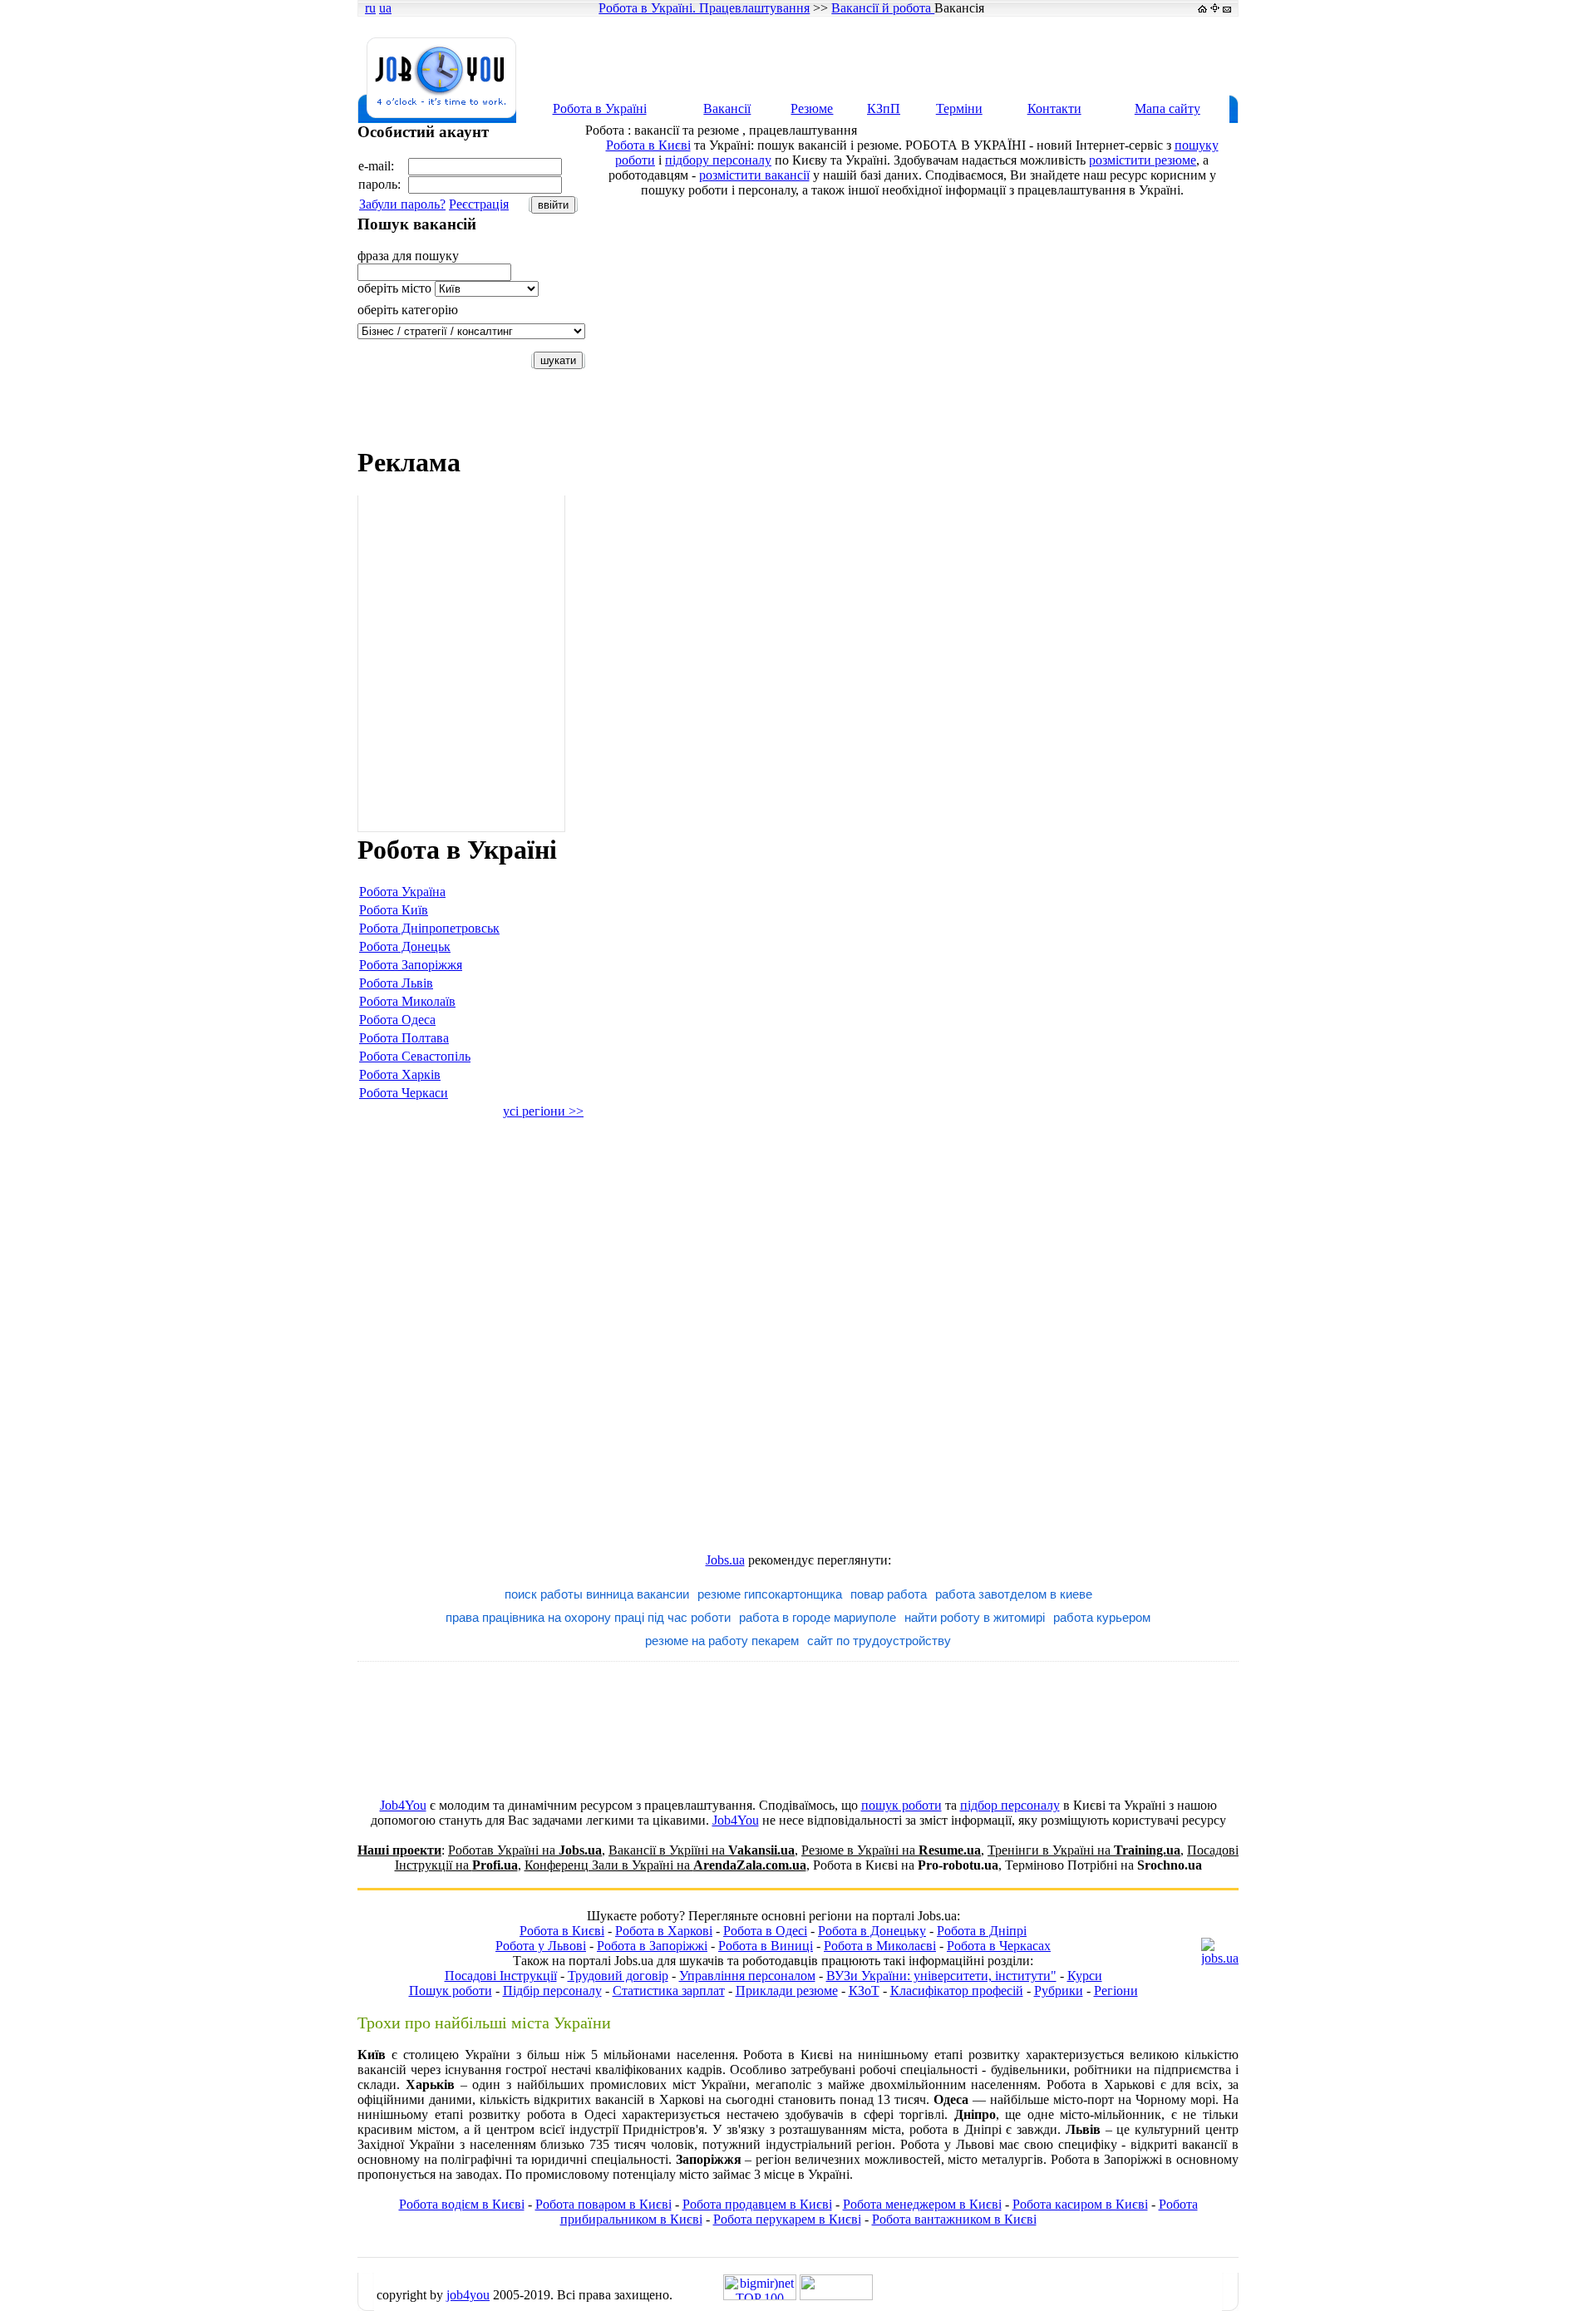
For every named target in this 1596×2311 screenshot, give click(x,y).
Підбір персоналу (552, 1991)
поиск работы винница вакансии (597, 1594)
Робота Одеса (397, 1020)
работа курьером (1102, 1617)
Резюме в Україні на (891, 1850)
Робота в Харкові (664, 1931)
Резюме (812, 108)
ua (385, 8)
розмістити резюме (1143, 160)
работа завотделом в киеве (1014, 1594)
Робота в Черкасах (999, 1946)
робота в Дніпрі (956, 2129)
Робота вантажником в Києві (954, 2219)
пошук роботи (901, 1805)
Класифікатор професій (957, 1991)
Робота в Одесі (765, 1931)
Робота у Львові (541, 1946)
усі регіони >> (543, 1111)
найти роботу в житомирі (975, 1617)
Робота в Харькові (1101, 2084)
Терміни (959, 108)
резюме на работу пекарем (722, 1641)
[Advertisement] (934, 56)
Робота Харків (400, 1074)
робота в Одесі (571, 2114)
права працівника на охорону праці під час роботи (588, 1617)
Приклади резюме (787, 1991)
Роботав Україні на (525, 1850)
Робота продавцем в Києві (757, 2204)
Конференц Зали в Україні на (665, 1865)
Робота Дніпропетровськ (429, 928)
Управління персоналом (747, 1976)
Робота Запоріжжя (411, 965)
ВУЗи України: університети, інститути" (941, 1976)
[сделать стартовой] (1202, 8)
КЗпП (884, 108)
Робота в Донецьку (872, 1931)
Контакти (1054, 108)
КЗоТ (864, 1991)
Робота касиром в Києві (1080, 2204)
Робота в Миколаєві (880, 1946)
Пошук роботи (451, 1991)
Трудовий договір (618, 1976)
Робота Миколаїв (407, 1001)
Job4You (403, 1805)
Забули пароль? (402, 204)
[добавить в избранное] (1215, 8)
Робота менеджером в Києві (922, 2204)
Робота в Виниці (766, 1946)
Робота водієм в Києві (462, 2204)
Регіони (1116, 1991)
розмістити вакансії (754, 175)
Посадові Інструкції (501, 1976)
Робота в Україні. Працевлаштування (704, 8)
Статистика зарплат (669, 1991)
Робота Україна (402, 892)
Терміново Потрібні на (1103, 1865)
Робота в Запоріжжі (652, 1946)
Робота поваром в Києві (603, 2204)
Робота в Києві (648, 145)
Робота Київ (394, 910)
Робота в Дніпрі (982, 1931)
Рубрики (1059, 1991)
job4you (468, 2295)
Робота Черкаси (404, 1093)
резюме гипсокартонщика (770, 1594)
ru (370, 8)
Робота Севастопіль (415, 1056)
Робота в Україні (600, 108)
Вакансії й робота (883, 8)
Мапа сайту (1167, 108)
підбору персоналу (718, 160)
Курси (1085, 1976)
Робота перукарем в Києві (787, 2219)
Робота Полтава (404, 1038)
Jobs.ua (725, 1560)
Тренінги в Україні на (1084, 1850)
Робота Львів (396, 983)
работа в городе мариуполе (818, 1617)
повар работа (889, 1594)
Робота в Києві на (906, 1865)
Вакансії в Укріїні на (702, 1850)
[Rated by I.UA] (836, 2296)
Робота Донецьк (405, 946)
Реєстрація (479, 204)
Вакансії (727, 108)
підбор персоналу (1010, 1805)
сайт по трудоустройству (879, 1641)
